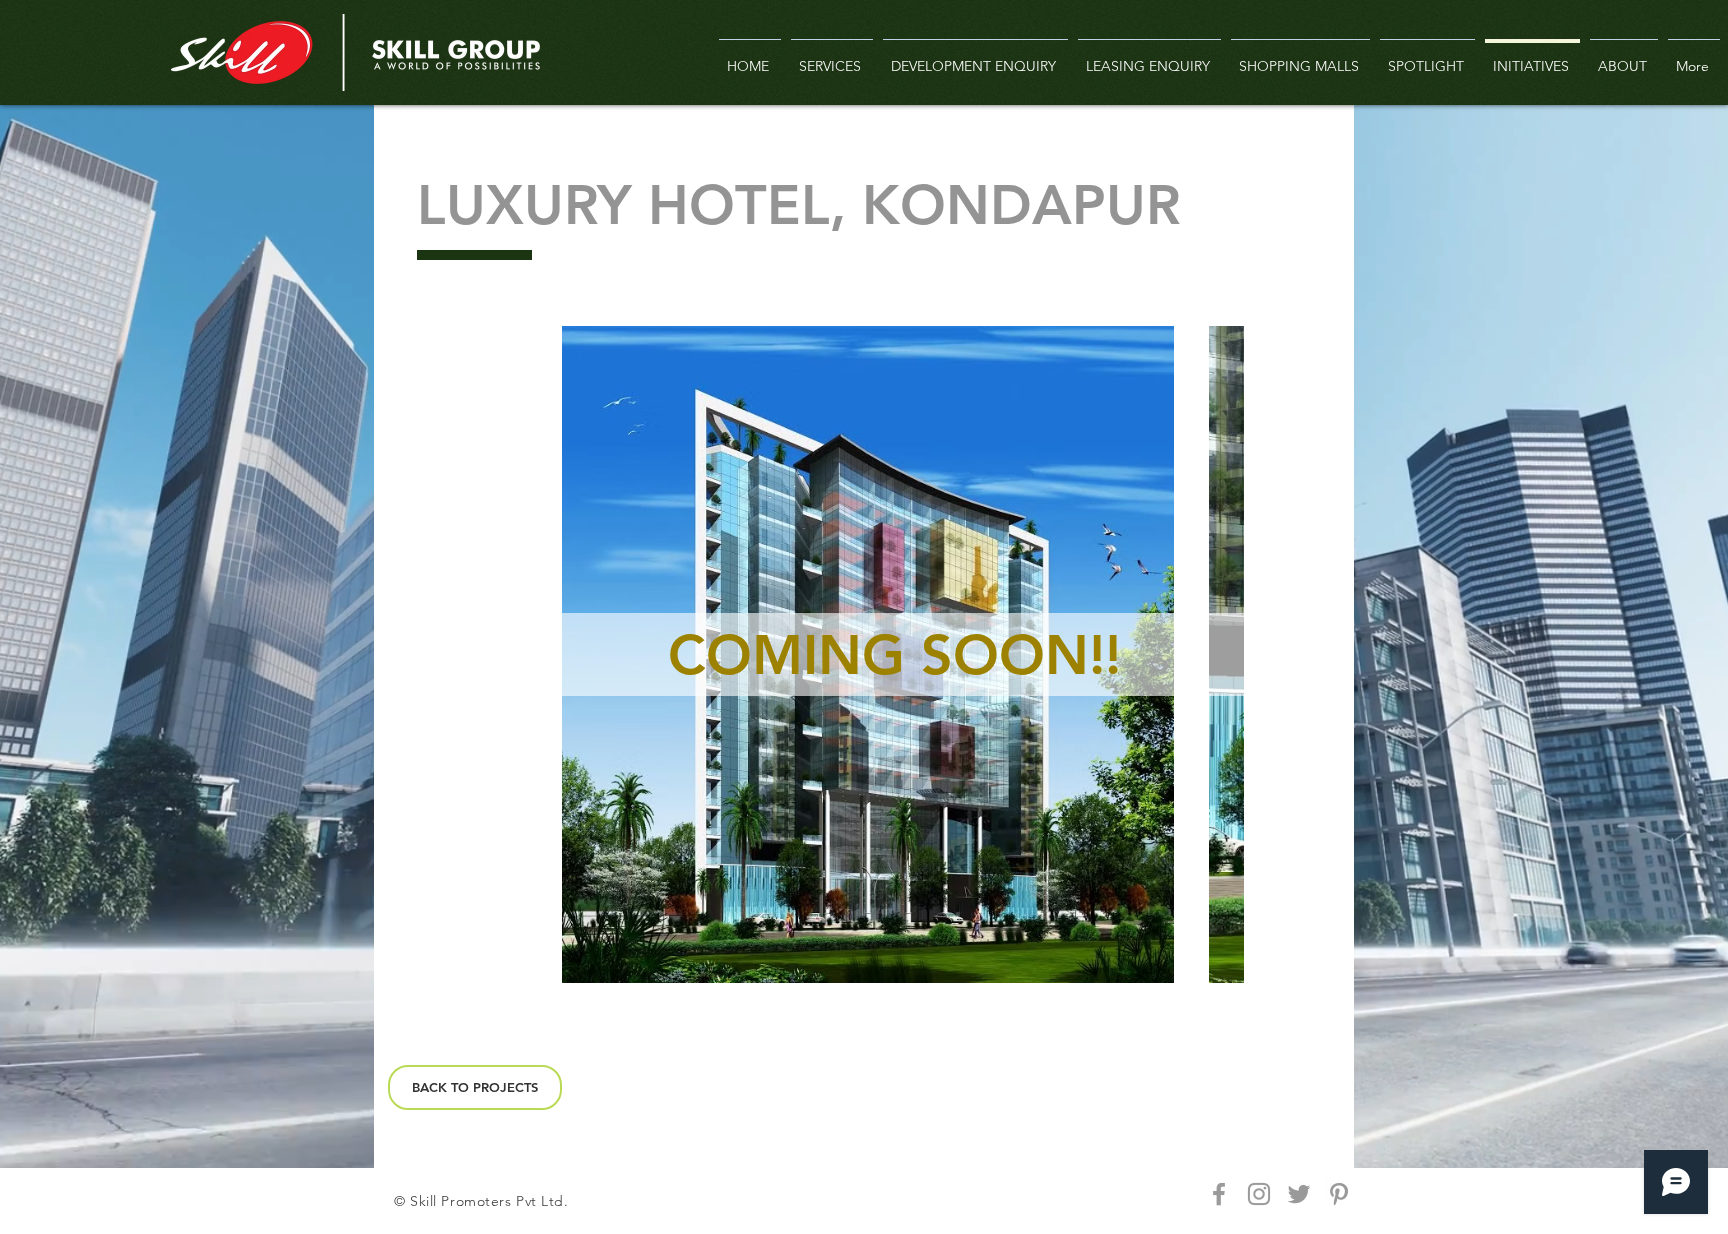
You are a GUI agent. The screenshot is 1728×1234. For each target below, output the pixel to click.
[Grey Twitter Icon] (1299, 1194)
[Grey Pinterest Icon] (1339, 1194)
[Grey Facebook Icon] (1219, 1194)
